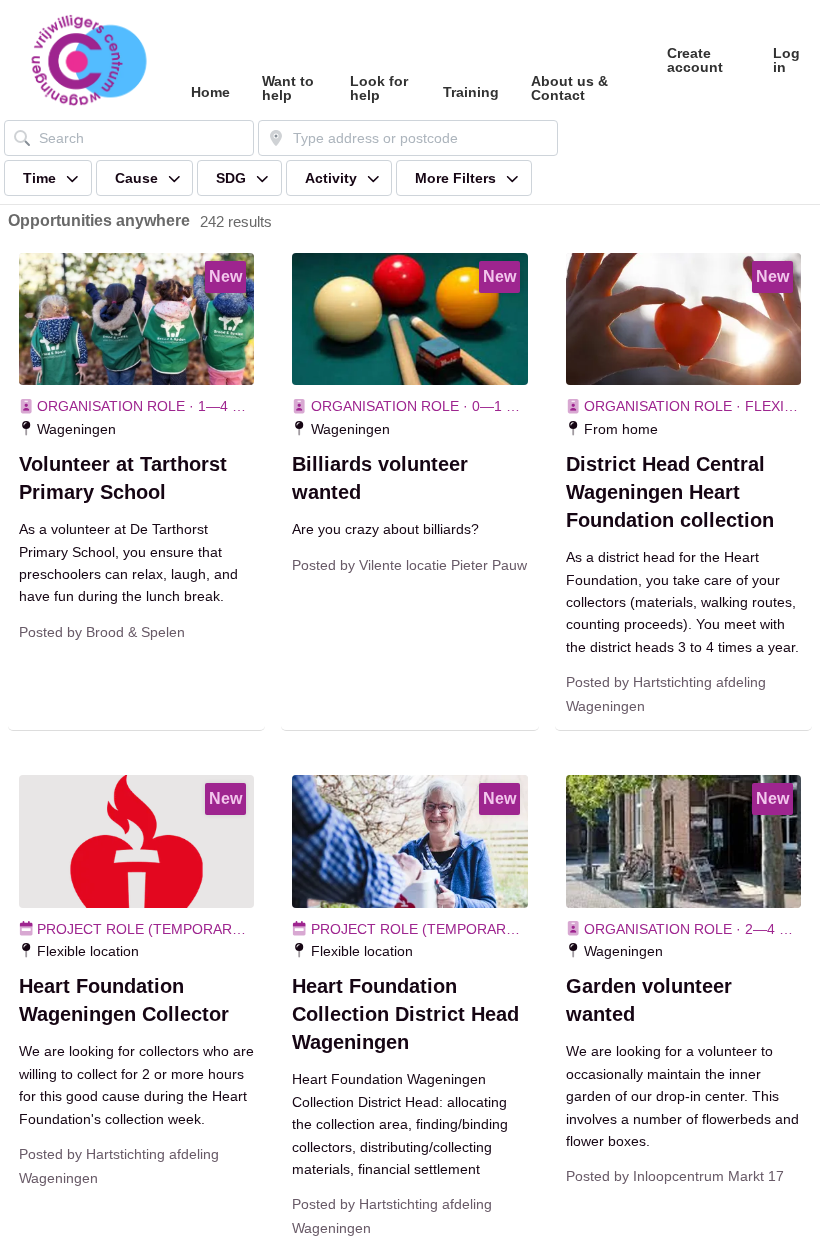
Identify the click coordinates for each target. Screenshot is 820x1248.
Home (210, 92)
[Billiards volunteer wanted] (409, 319)
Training (471, 92)
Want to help (288, 88)
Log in (786, 60)
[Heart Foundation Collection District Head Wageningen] (409, 841)
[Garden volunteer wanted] (683, 841)
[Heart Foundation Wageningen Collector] (136, 841)
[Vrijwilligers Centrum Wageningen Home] (87, 60)
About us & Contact (569, 88)
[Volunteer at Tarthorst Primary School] (136, 319)
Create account (695, 60)
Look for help (379, 88)
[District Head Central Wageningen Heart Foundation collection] (683, 319)
